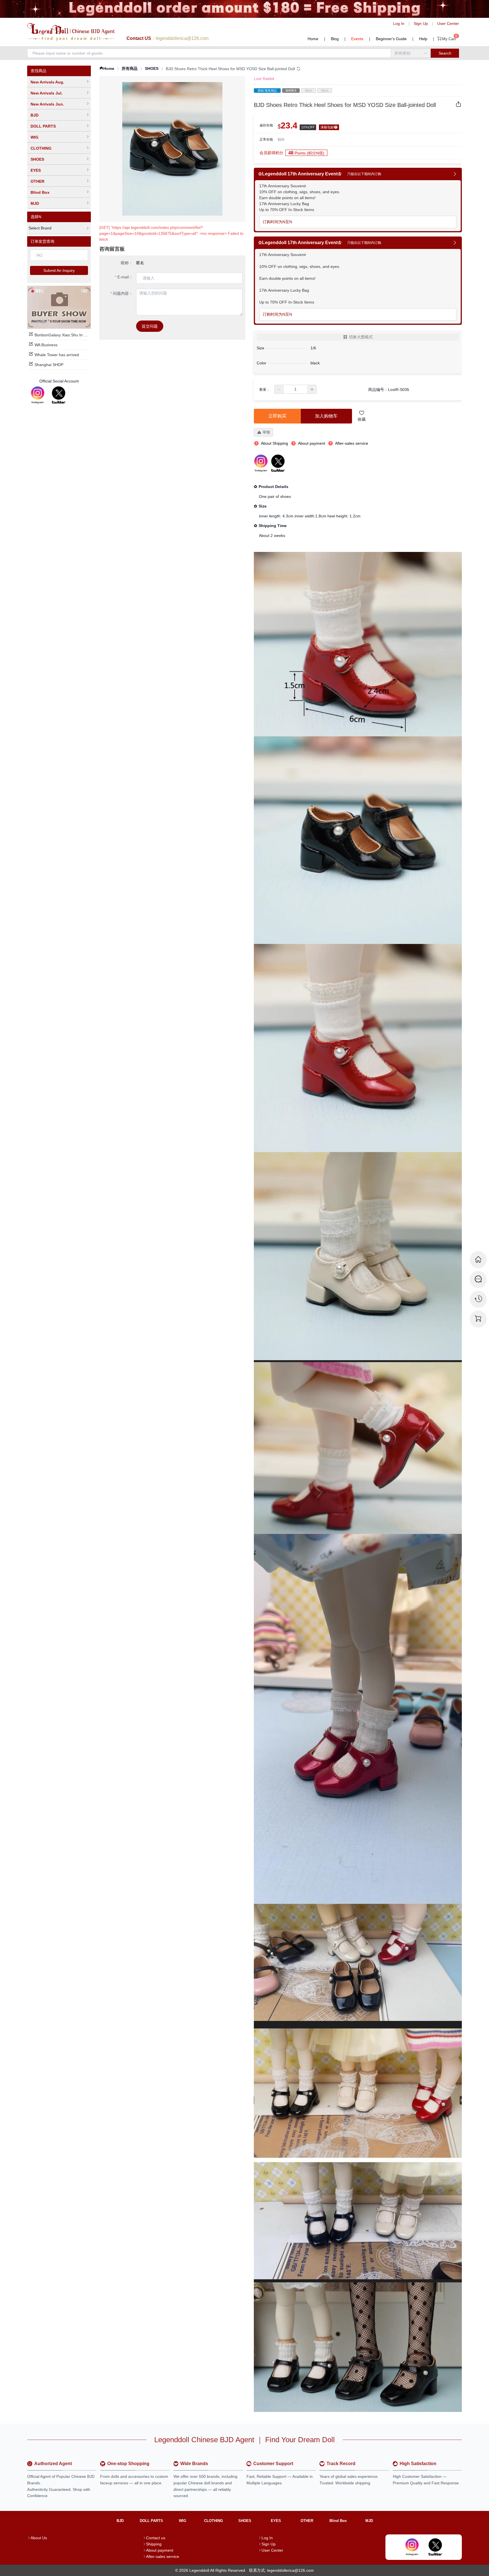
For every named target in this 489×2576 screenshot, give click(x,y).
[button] (279, 389)
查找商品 (38, 71)
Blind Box (40, 192)
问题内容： (123, 293)
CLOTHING (41, 148)
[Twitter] (59, 395)
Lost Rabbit (264, 79)
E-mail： (125, 277)
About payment (160, 2550)
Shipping (154, 2544)
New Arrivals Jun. (47, 104)
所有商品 (130, 68)
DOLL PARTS (43, 126)
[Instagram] (38, 395)
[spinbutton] (295, 389)
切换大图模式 (361, 337)
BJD (35, 115)
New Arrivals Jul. (47, 93)
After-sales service (163, 2556)
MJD (35, 203)
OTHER (37, 181)
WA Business (46, 345)
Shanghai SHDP (49, 365)
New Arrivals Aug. (47, 82)
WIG (35, 137)
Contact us (156, 2538)
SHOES (37, 159)
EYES (36, 170)
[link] (107, 69)
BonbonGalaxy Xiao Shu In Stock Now (69, 335)
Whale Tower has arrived (57, 355)
